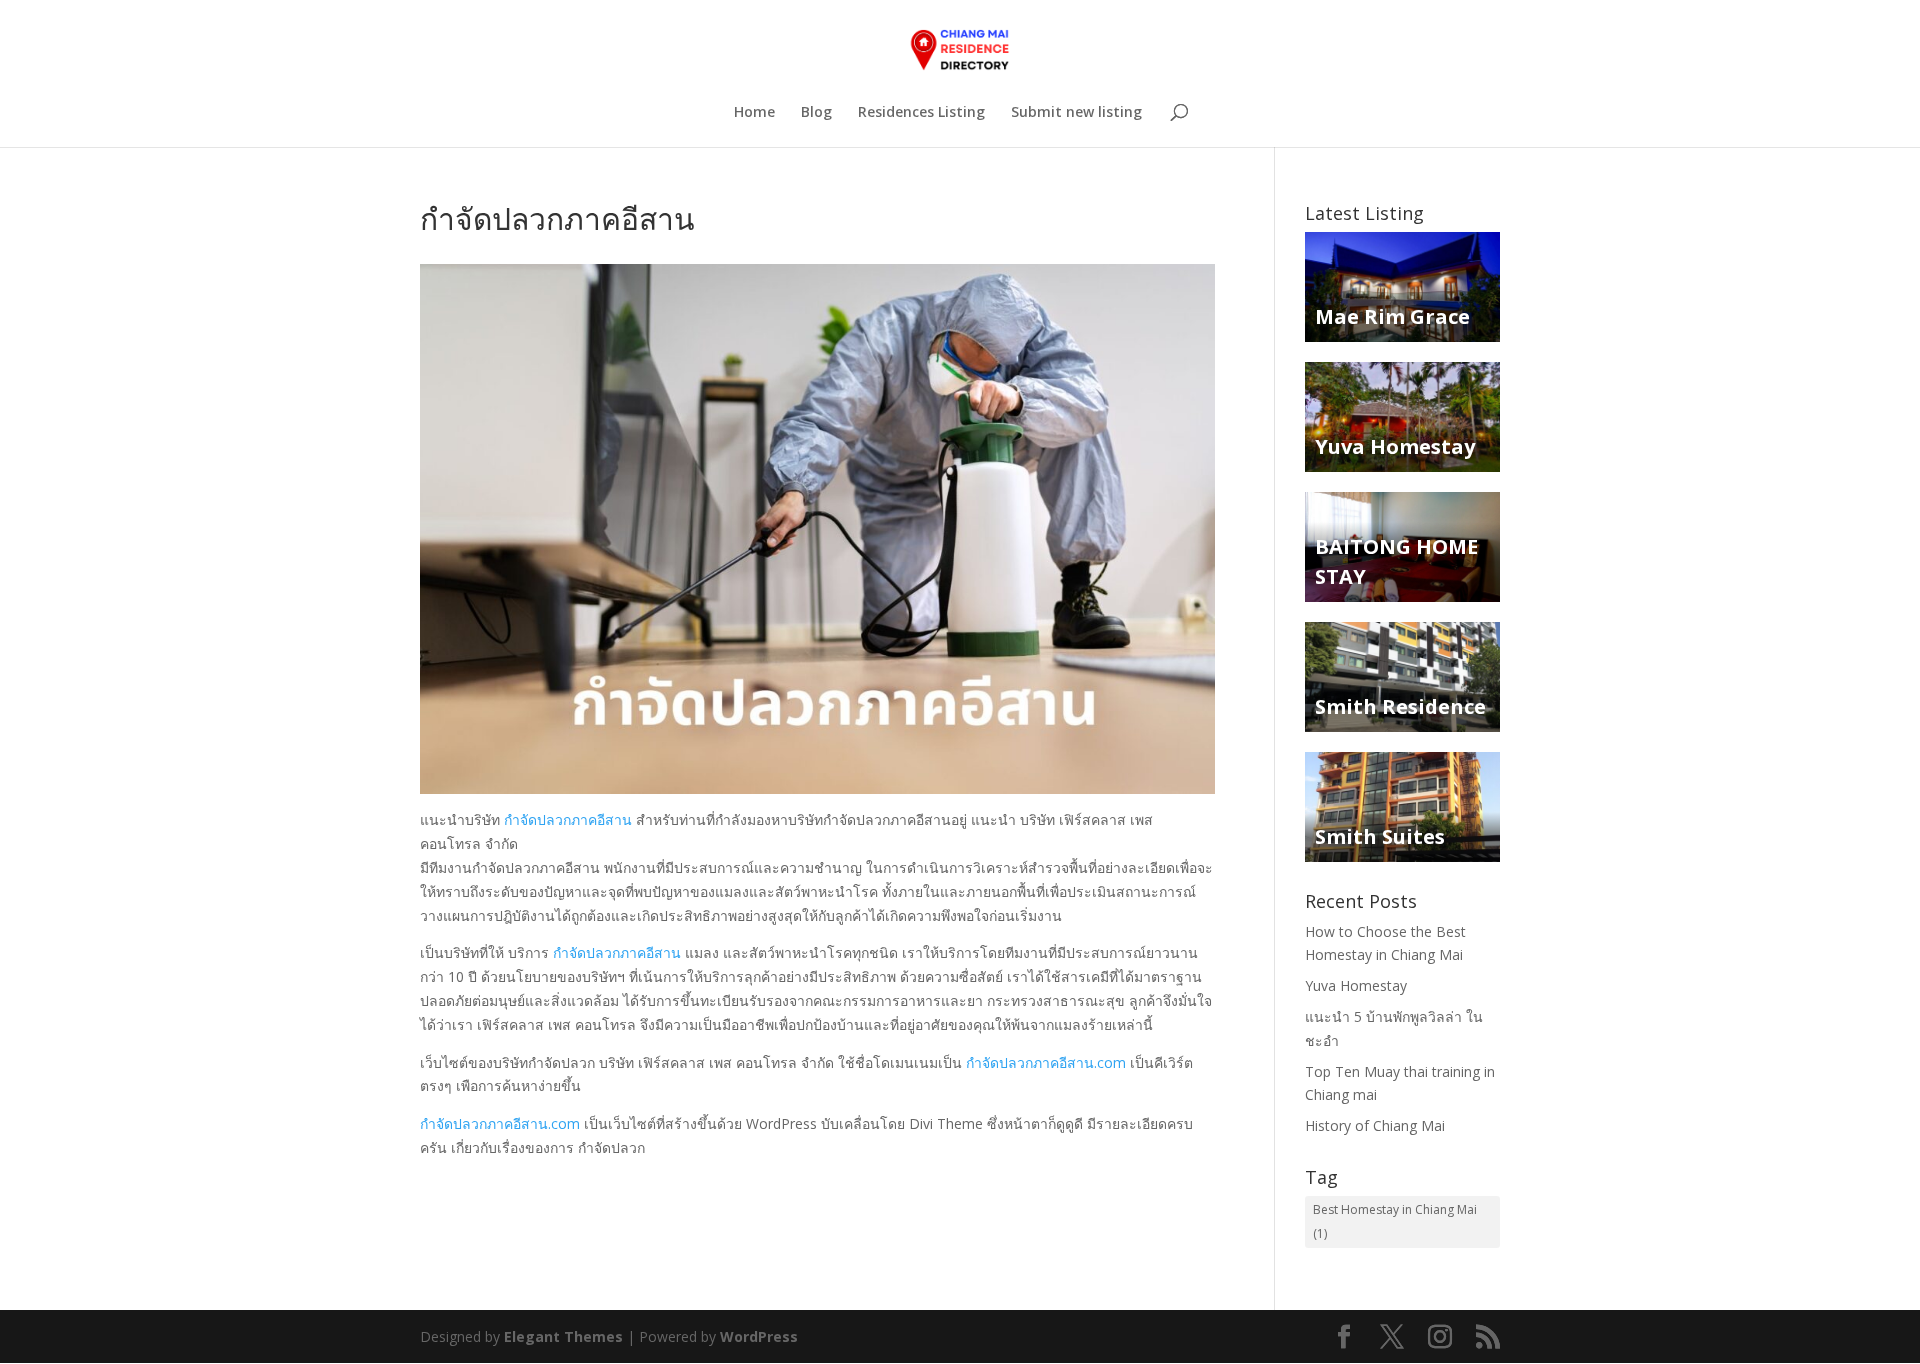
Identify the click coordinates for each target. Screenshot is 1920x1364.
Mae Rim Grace (1392, 316)
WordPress (759, 1336)
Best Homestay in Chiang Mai (1395, 1221)
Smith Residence (1400, 706)
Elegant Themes (563, 1336)
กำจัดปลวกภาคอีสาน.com (1046, 1062)
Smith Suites (1380, 836)
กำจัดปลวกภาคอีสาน (568, 819)
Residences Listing (921, 113)
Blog (816, 113)
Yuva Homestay (1395, 446)
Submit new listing (1076, 113)
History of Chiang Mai (1375, 1125)
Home (754, 113)
